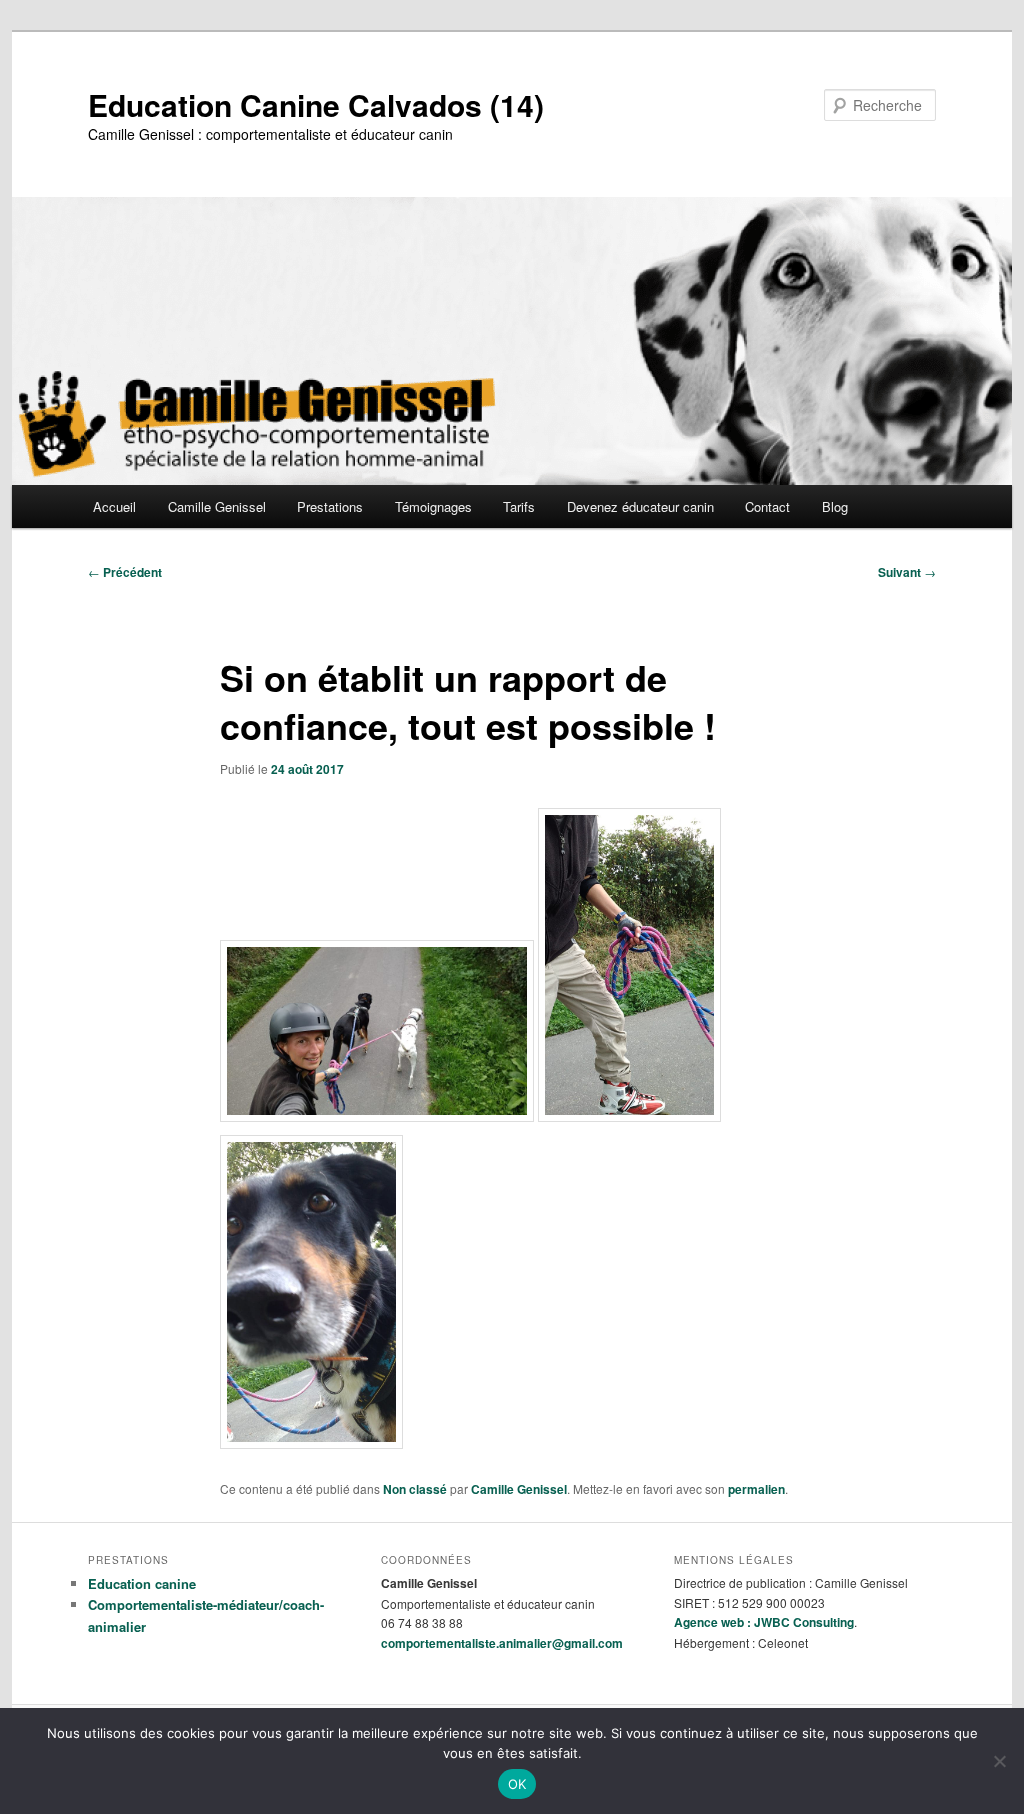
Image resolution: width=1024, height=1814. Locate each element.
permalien (756, 1489)
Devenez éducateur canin (640, 506)
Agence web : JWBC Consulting (764, 1622)
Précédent (125, 572)
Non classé (415, 1489)
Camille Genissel (217, 506)
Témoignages (433, 506)
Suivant (907, 572)
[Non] (999, 1761)
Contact (767, 506)
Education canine (142, 1583)
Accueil (114, 506)
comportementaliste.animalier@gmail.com (502, 1643)
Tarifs (519, 506)
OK (517, 1784)
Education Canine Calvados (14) (316, 104)
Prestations (330, 506)
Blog (835, 506)
